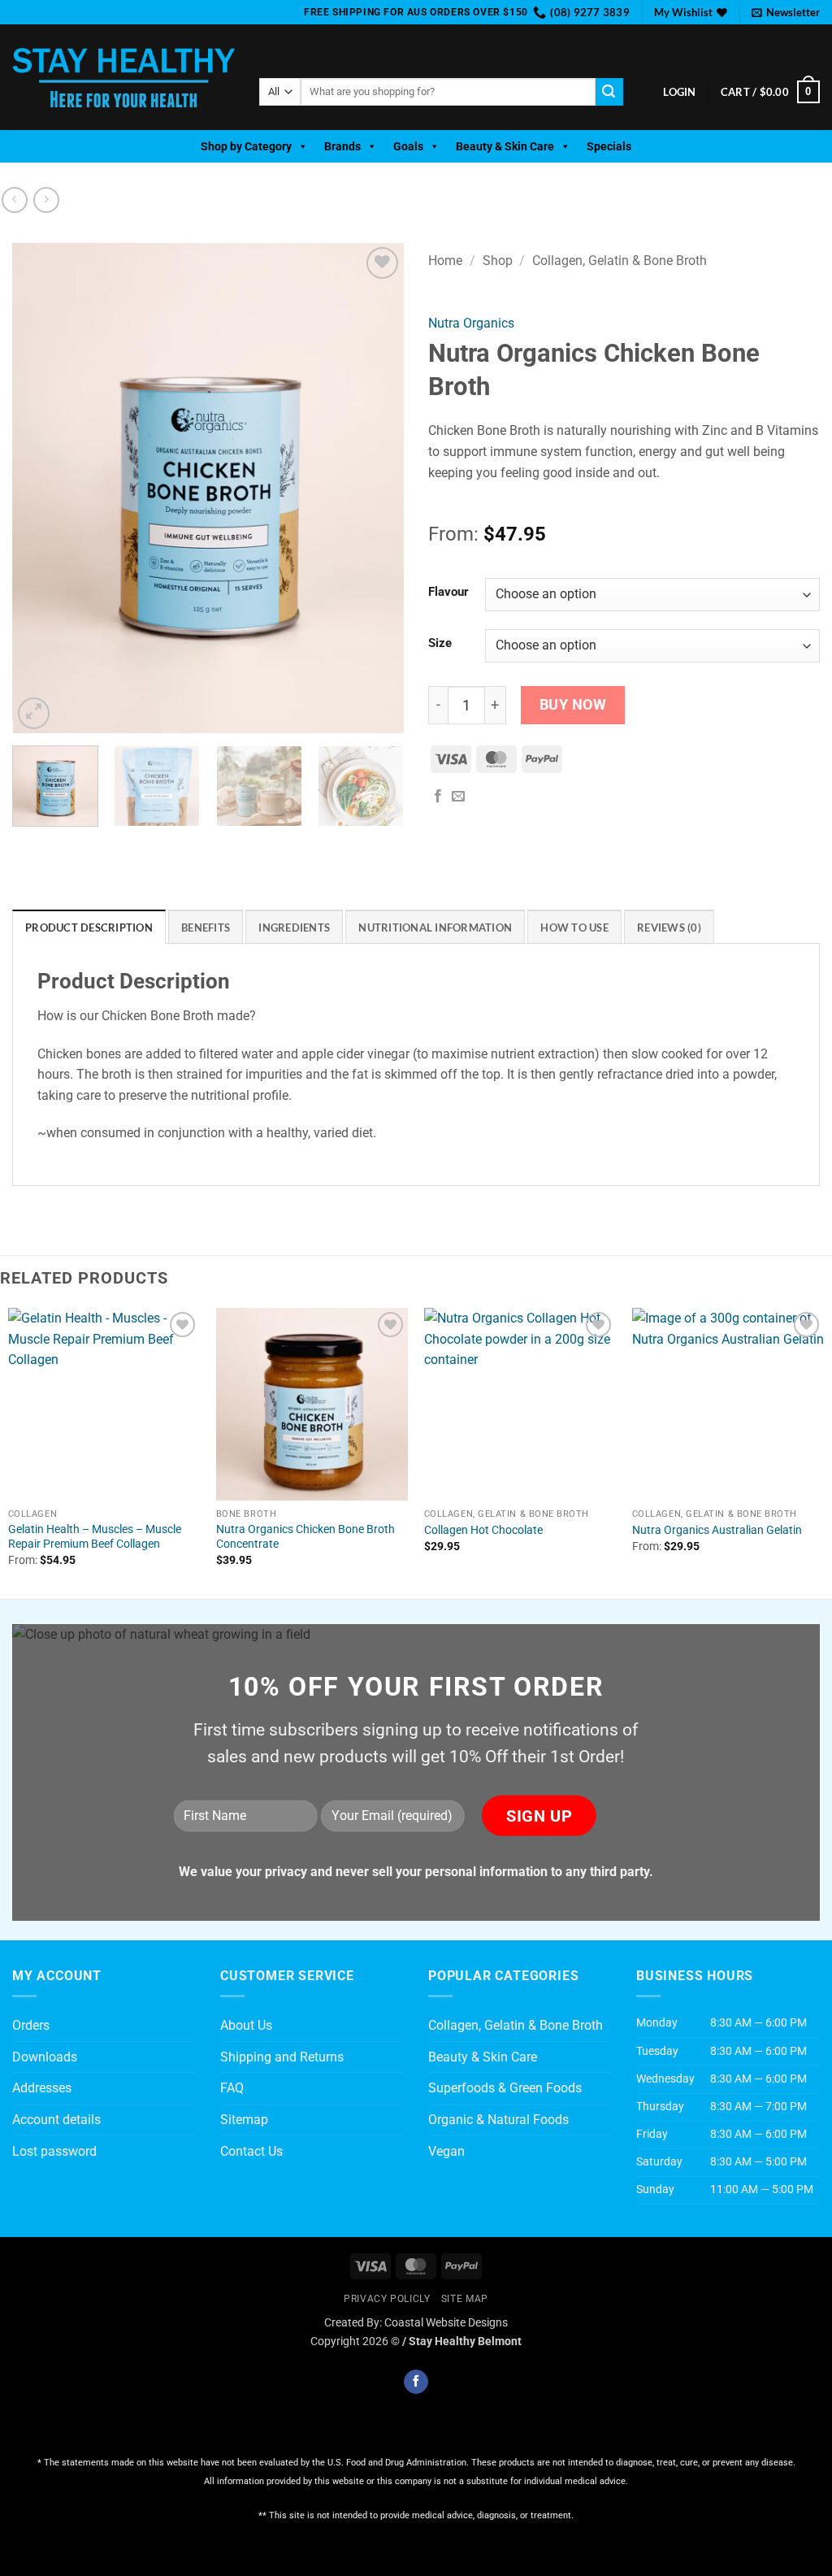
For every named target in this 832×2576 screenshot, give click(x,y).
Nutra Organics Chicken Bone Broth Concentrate (305, 1537)
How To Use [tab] (574, 927)
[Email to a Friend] (458, 797)
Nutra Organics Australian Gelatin (717, 1530)
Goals (408, 146)
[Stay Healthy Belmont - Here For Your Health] (123, 77)
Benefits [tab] (206, 927)
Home (445, 261)
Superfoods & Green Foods (505, 2088)
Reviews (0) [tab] (669, 927)
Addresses (42, 2088)
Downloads (45, 2057)
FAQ (232, 2088)
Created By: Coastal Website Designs (416, 2323)
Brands (342, 146)
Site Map (465, 2299)
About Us (246, 2025)
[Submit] (609, 92)
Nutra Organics (471, 323)
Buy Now (573, 704)
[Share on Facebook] (438, 797)
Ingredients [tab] (294, 927)
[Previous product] (46, 200)
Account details (56, 2120)
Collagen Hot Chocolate (483, 1530)
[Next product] (14, 200)
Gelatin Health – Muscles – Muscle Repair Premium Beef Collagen (95, 1537)
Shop (498, 261)
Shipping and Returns (282, 2057)
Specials (609, 146)
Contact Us (251, 2151)
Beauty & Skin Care (505, 146)
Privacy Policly (387, 2299)
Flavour (448, 593)
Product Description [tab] (89, 927)
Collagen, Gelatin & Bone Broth (620, 261)
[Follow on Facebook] (416, 2382)
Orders (31, 2025)
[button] (786, 12)
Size (440, 644)
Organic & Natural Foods (498, 2120)
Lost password (54, 2151)
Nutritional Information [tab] (435, 927)
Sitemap (244, 2120)
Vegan (446, 2151)
